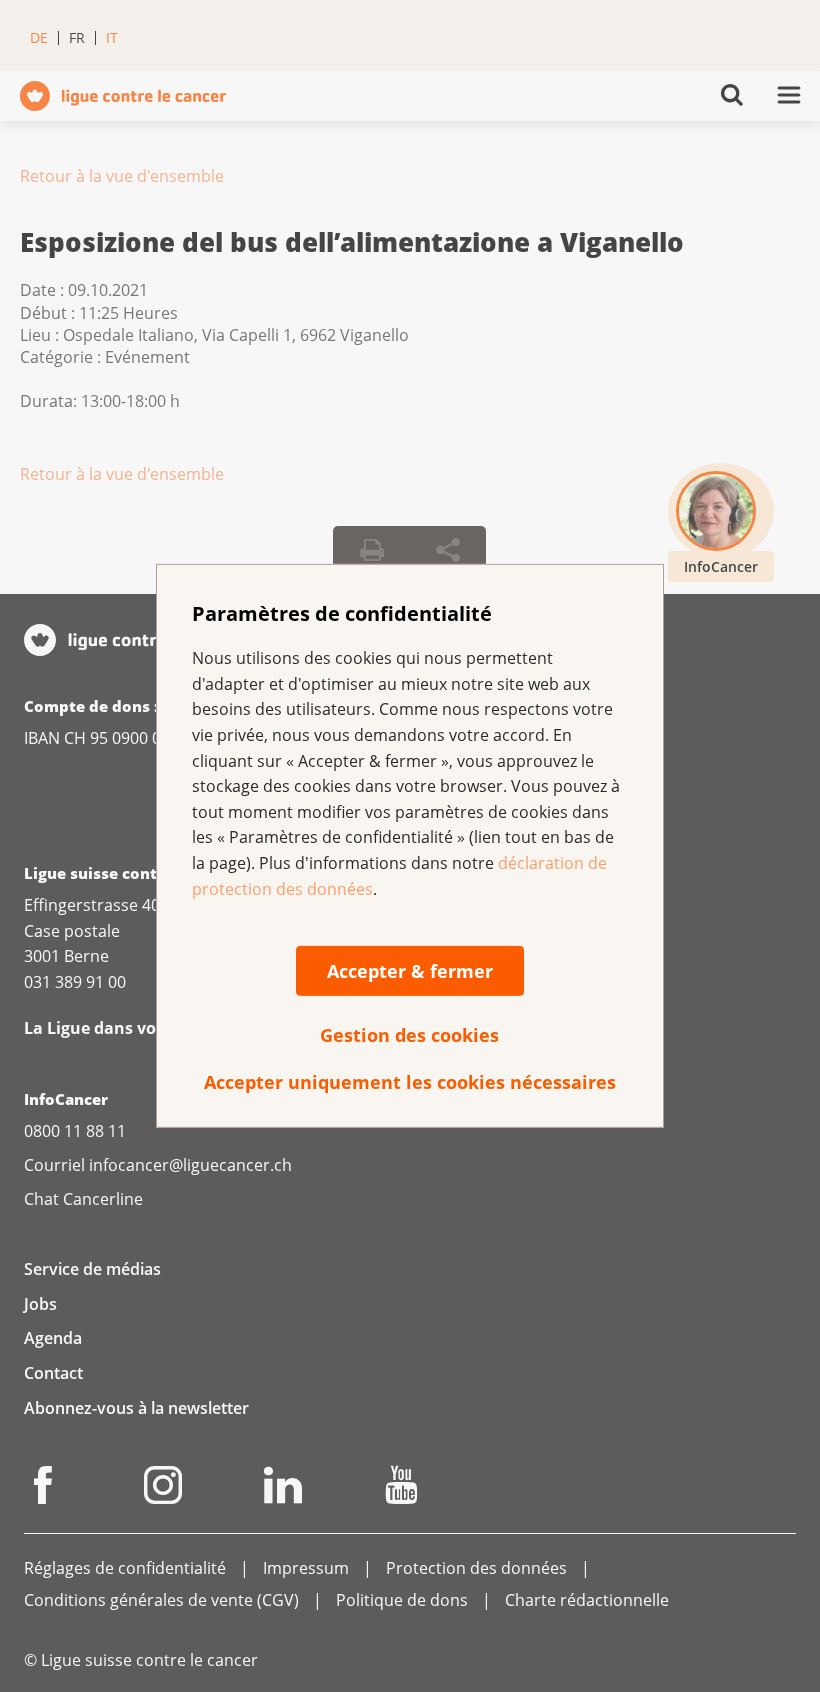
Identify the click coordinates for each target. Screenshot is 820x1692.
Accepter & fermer (410, 971)
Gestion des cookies (409, 1035)
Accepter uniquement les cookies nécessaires (410, 1082)
